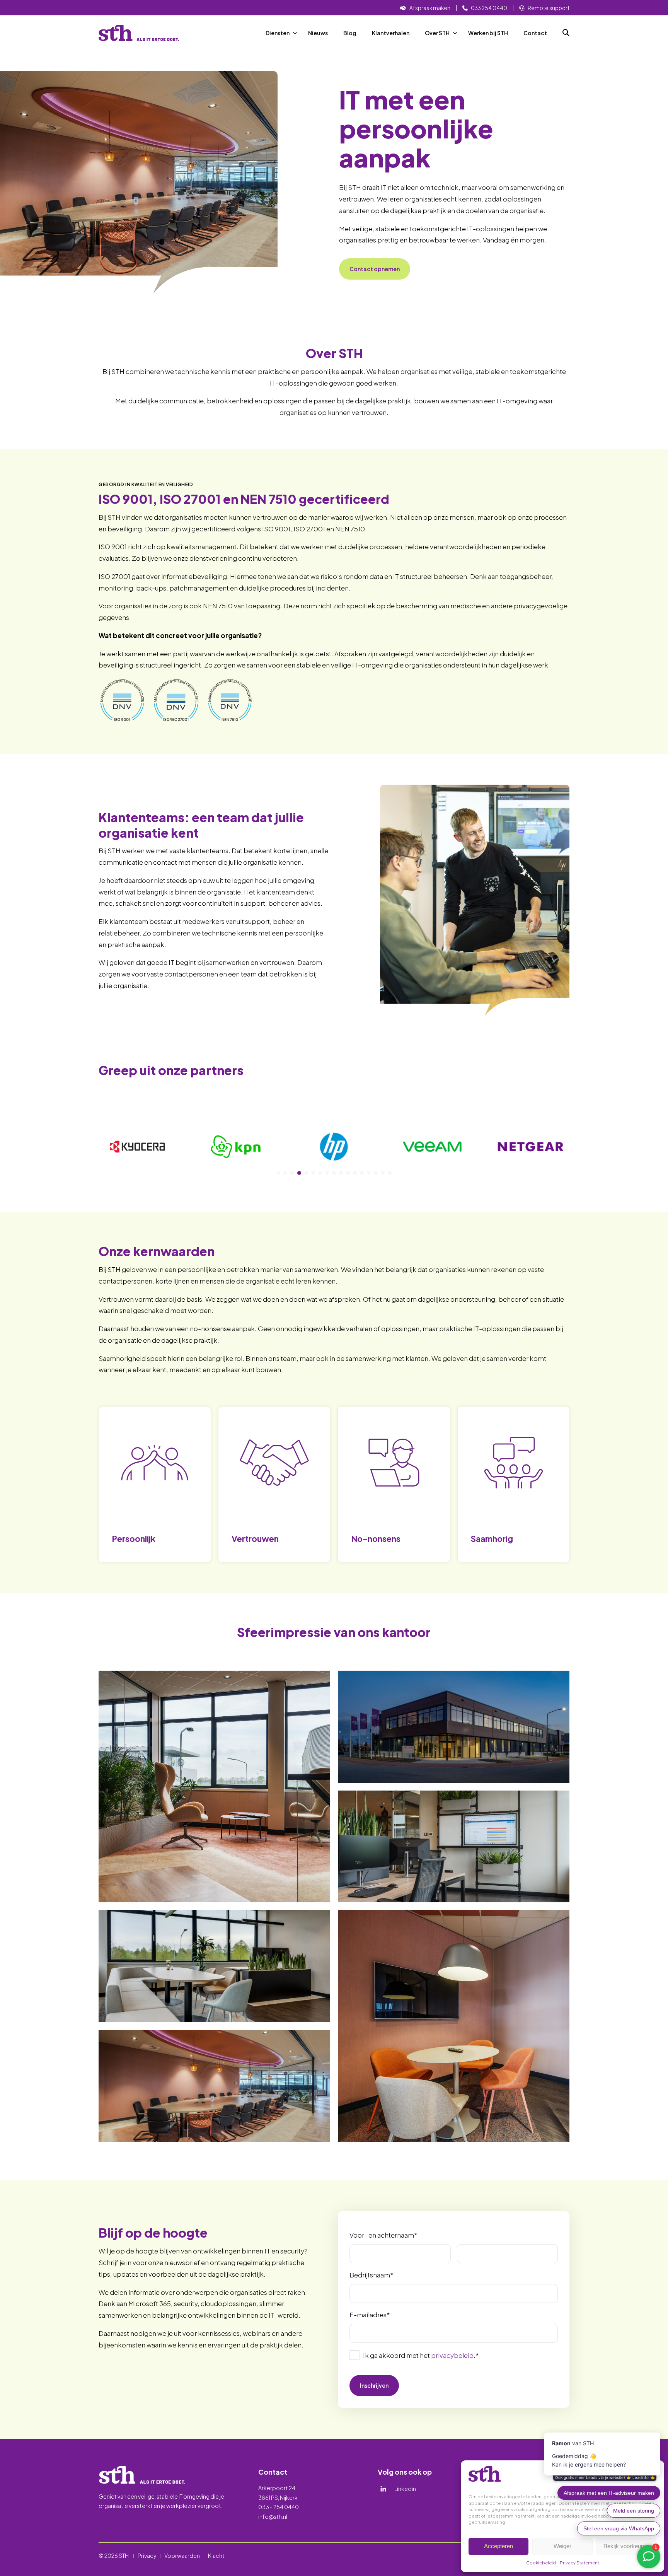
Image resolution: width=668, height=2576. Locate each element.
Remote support (549, 8)
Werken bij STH (488, 33)
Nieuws (318, 33)
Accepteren (498, 2546)
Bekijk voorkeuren (626, 2546)
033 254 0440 (489, 8)
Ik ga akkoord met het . (421, 2355)
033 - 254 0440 (279, 2507)
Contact (535, 33)
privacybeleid (452, 2355)
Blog (350, 33)
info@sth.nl (273, 2516)
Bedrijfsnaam (371, 2275)
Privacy (147, 2556)
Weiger (562, 2546)
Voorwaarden (182, 2556)
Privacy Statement (579, 2563)
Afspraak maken (430, 8)
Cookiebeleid (541, 2563)
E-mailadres (370, 2315)
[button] (278, 1173)
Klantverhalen (391, 33)
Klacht (216, 2556)
